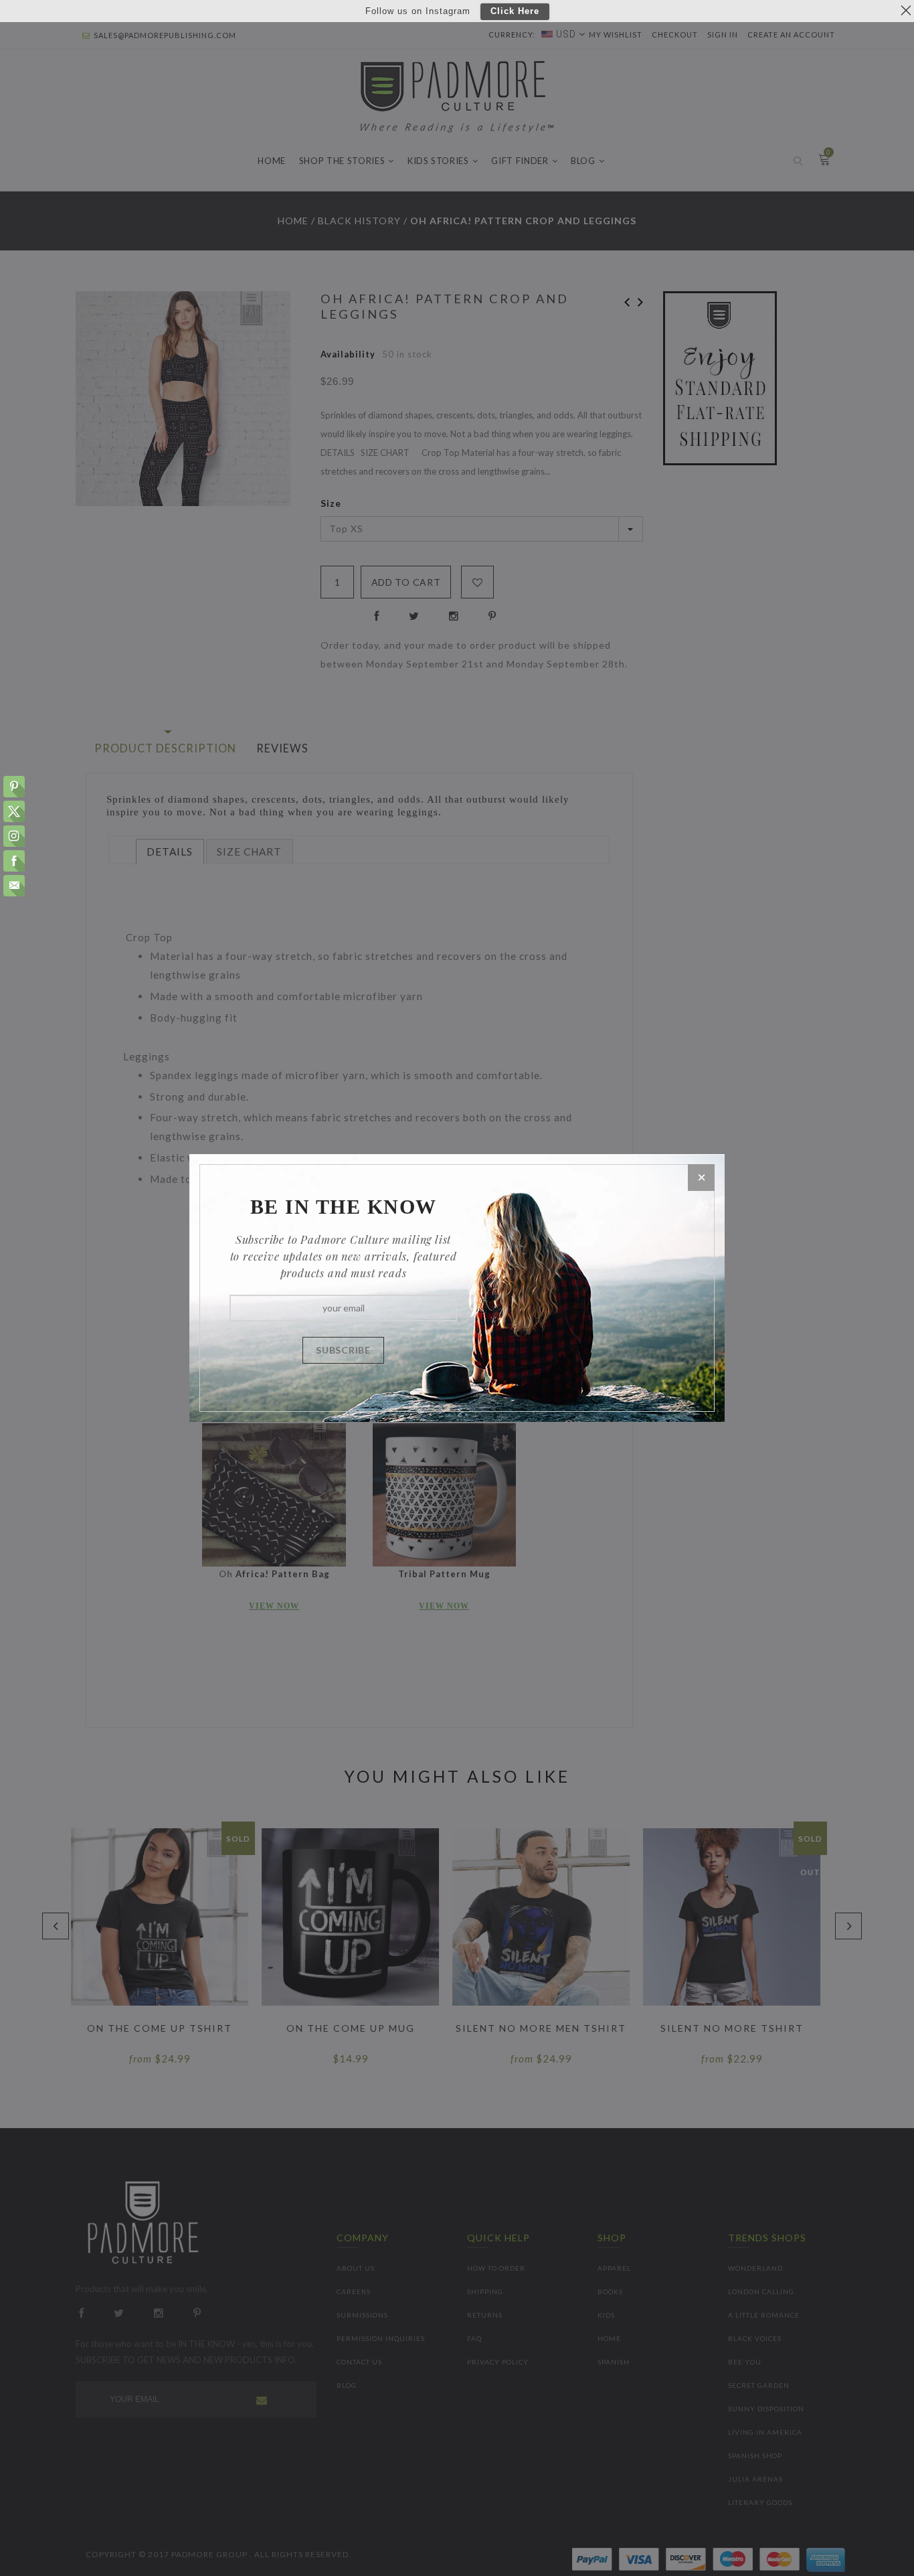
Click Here (515, 12)
